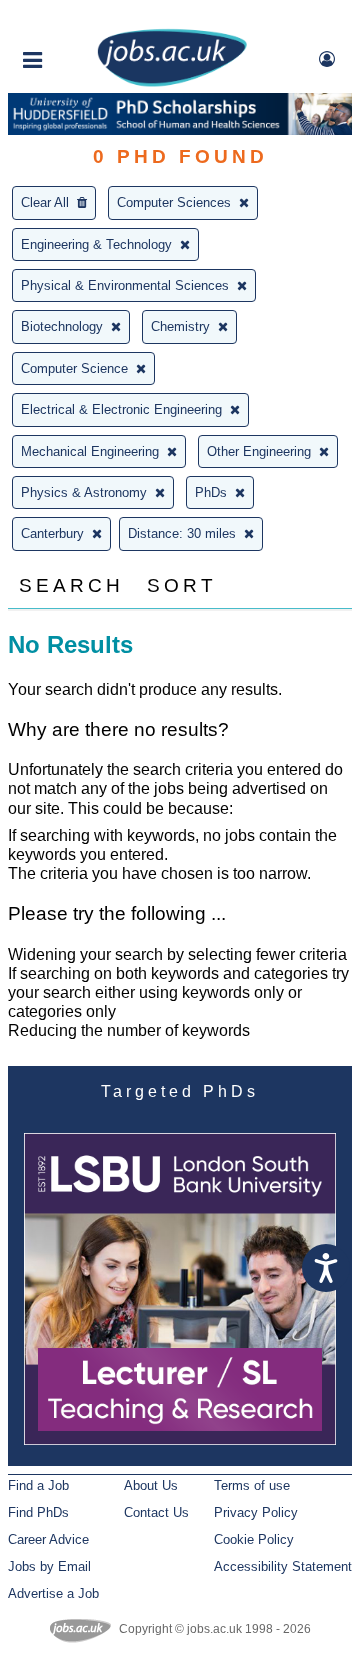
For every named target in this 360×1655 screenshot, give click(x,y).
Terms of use (252, 1485)
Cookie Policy (254, 1539)
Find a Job (38, 1485)
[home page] (172, 82)
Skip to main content (80, 17)
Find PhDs (38, 1512)
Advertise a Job (53, 1593)
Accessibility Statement (283, 1566)
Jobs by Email (49, 1566)
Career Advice (48, 1539)
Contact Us (156, 1512)
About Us (151, 1485)
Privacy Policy (256, 1512)
